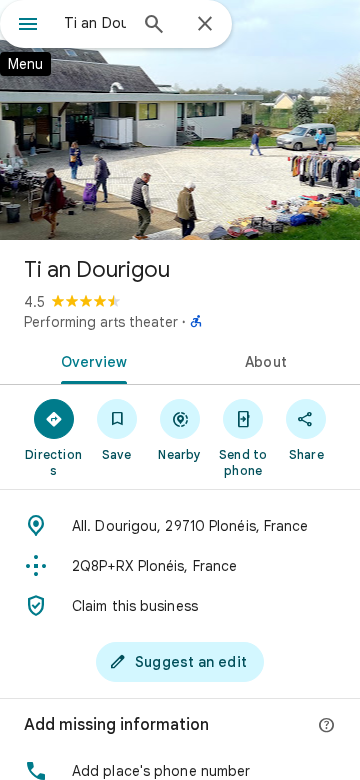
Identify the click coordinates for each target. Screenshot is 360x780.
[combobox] (95, 23)
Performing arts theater (101, 322)
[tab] (90, 360)
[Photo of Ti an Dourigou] (180, 120)
